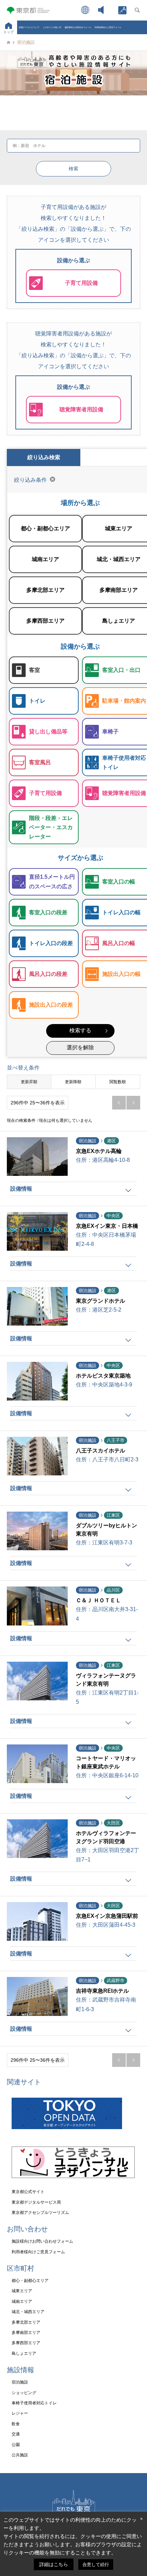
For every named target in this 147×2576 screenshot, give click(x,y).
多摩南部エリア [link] (26, 2333)
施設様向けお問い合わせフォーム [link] (42, 2241)
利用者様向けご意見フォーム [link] (108, 27)
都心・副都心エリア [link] (30, 2281)
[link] (122, 10)
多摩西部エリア (44, 615)
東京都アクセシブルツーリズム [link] (40, 2213)
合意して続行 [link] (96, 2565)
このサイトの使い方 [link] (52, 27)
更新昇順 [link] (29, 1082)
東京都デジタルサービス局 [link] (36, 2202)
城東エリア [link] (22, 2291)
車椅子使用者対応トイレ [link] (34, 2403)
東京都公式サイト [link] (28, 2192)
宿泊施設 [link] (20, 2382)
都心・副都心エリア (44, 523)
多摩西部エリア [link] (26, 2343)
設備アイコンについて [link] (29, 27)
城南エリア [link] (22, 2301)
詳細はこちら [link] (54, 2564)
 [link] (133, 1103)
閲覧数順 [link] (118, 1082)
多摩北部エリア (44, 585)
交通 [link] (16, 2434)
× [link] (142, 2519)
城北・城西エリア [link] (28, 2312)
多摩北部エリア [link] (26, 2322)
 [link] (119, 1103)
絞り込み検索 (44, 457)
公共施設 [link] (20, 2455)
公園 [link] (16, 2445)
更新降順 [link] (73, 1082)
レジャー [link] (20, 2413)
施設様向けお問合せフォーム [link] (78, 27)
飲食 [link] (16, 2424)
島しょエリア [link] (24, 2353)
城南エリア (44, 554)
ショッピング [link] (24, 2393)
